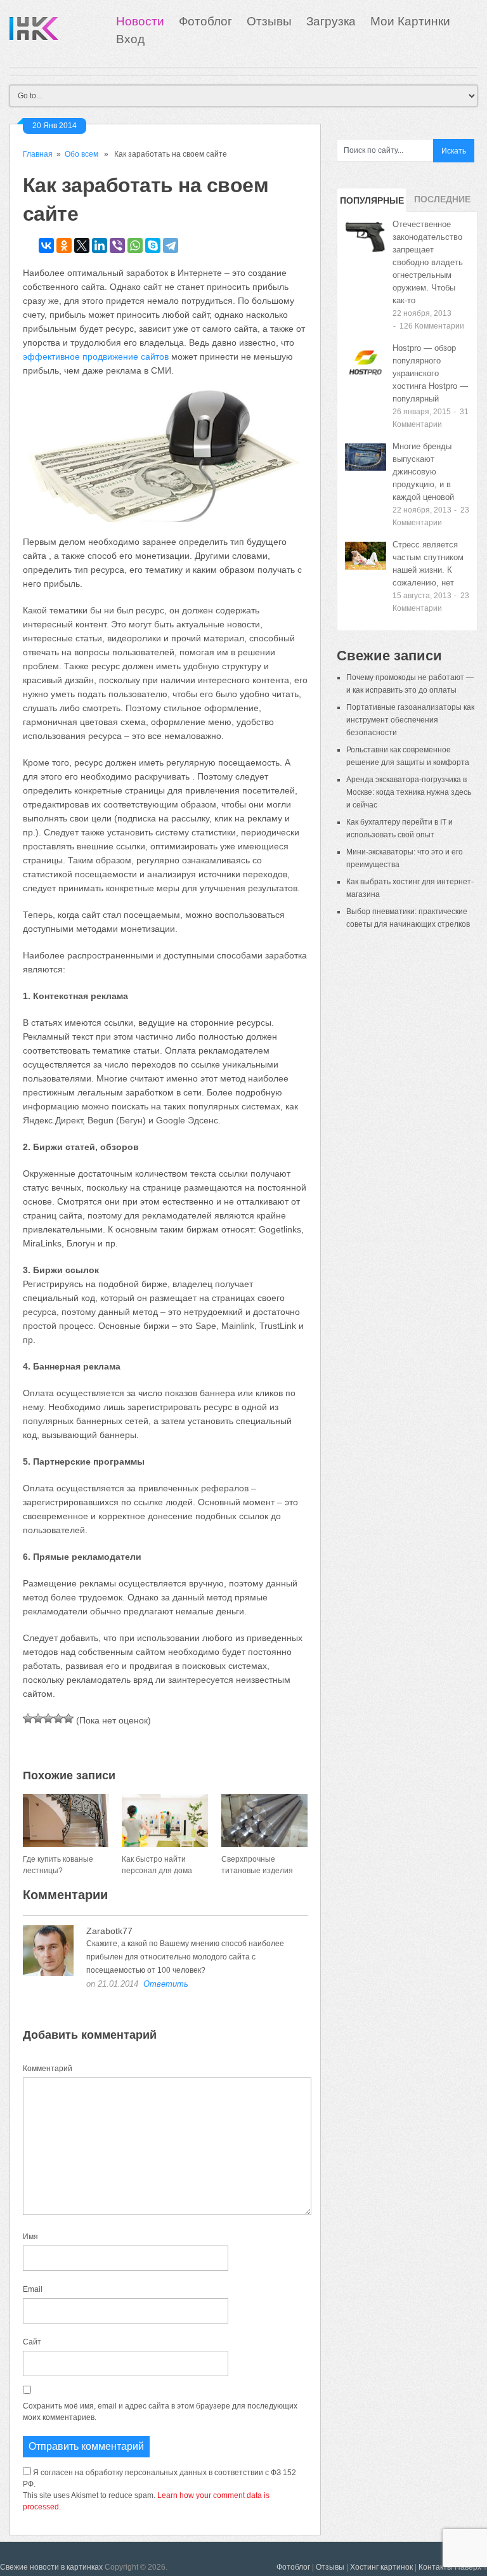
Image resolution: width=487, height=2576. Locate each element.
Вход (130, 39)
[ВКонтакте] (46, 245)
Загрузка (331, 21)
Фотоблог (205, 21)
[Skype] (153, 245)
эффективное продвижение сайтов (96, 356)
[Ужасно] (28, 1718)
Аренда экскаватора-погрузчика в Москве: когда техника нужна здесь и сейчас (409, 792)
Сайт (32, 2342)
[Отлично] (68, 1718)
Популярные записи (372, 204)
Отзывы (269, 21)
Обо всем (81, 154)
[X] (82, 245)
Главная (38, 154)
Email (33, 2289)
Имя (30, 2237)
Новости (140, 21)
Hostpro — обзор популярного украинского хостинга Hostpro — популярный (430, 373)
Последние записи (442, 203)
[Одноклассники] (64, 245)
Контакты (436, 2567)
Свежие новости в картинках (51, 2567)
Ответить (166, 1984)
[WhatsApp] (135, 245)
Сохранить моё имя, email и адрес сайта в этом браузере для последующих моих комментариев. (160, 2412)
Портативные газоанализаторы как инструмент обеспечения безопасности (410, 720)
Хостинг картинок (381, 2567)
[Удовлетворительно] (48, 1718)
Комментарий (48, 2069)
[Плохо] (38, 1718)
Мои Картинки (410, 21)
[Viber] (117, 245)
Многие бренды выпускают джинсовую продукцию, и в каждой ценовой (423, 472)
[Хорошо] (58, 1718)
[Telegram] (171, 245)
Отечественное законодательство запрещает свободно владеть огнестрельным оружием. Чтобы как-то (428, 262)
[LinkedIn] (100, 245)
